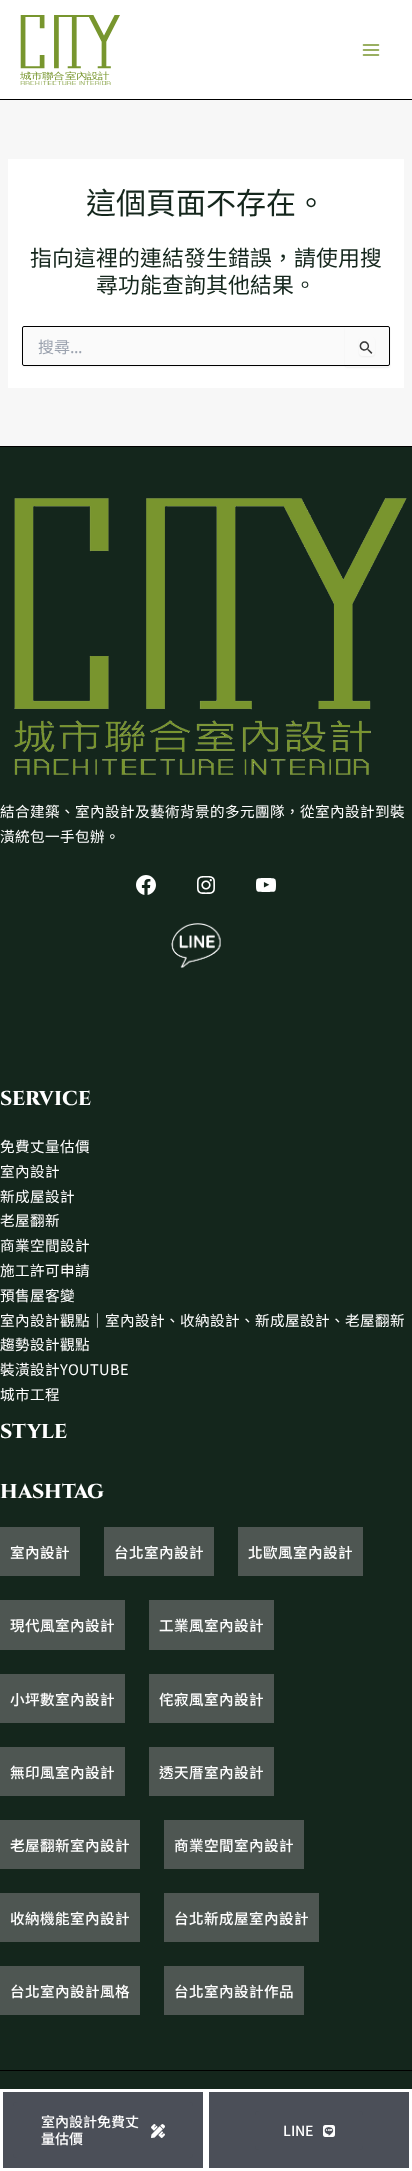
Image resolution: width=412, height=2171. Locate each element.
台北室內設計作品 (234, 1990)
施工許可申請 (45, 1269)
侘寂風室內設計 (211, 1698)
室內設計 (30, 1170)
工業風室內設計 (211, 1624)
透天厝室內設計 (211, 1771)
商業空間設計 (45, 1244)
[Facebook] (146, 885)
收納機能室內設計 (70, 1917)
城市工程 (30, 1393)
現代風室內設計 (62, 1624)
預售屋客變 (37, 1294)
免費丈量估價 (45, 1145)
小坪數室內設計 (62, 1698)
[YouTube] (266, 885)
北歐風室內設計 (300, 1551)
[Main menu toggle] (371, 50)
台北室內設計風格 (70, 1990)
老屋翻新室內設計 (70, 1844)
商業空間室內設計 (234, 1844)
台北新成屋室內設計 (241, 1917)
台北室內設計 (159, 1551)
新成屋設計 (37, 1195)
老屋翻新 (30, 1219)
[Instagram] (206, 885)
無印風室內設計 (62, 1771)
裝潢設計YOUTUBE (64, 1368)
